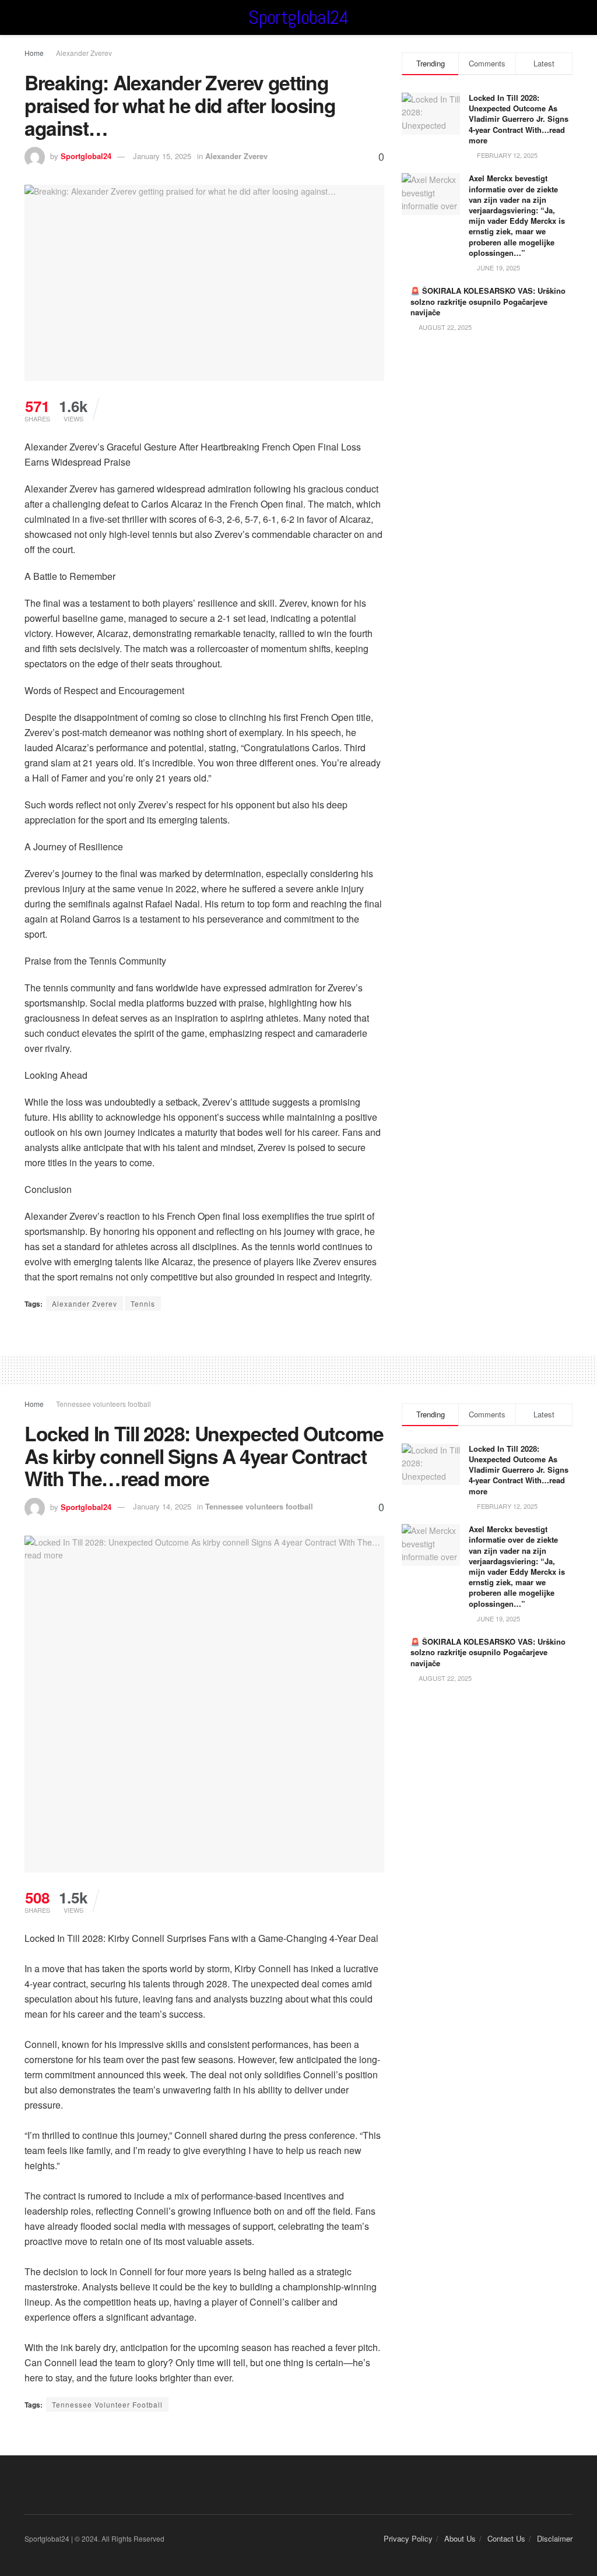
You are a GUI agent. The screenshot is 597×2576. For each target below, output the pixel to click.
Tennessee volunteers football (103, 1404)
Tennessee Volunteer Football (107, 2404)
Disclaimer (555, 2538)
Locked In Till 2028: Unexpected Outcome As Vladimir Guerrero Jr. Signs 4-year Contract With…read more (519, 119)
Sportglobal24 (298, 17)
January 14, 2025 (162, 1506)
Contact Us (506, 2538)
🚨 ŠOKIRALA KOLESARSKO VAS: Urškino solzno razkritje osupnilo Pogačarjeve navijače (488, 301)
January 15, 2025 (162, 156)
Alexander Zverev (84, 53)
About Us (460, 2538)
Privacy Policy (408, 2538)
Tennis (143, 1303)
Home (34, 53)
